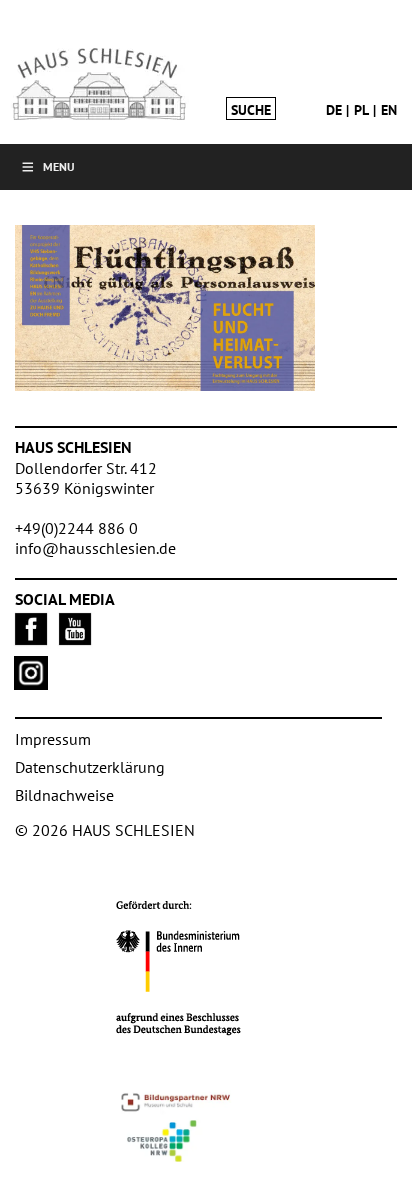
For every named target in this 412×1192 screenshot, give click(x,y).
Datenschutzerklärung (90, 767)
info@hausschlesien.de (95, 548)
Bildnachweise (64, 795)
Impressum (53, 739)
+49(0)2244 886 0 (76, 528)
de (334, 110)
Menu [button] (59, 166)
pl (361, 110)
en (389, 110)
